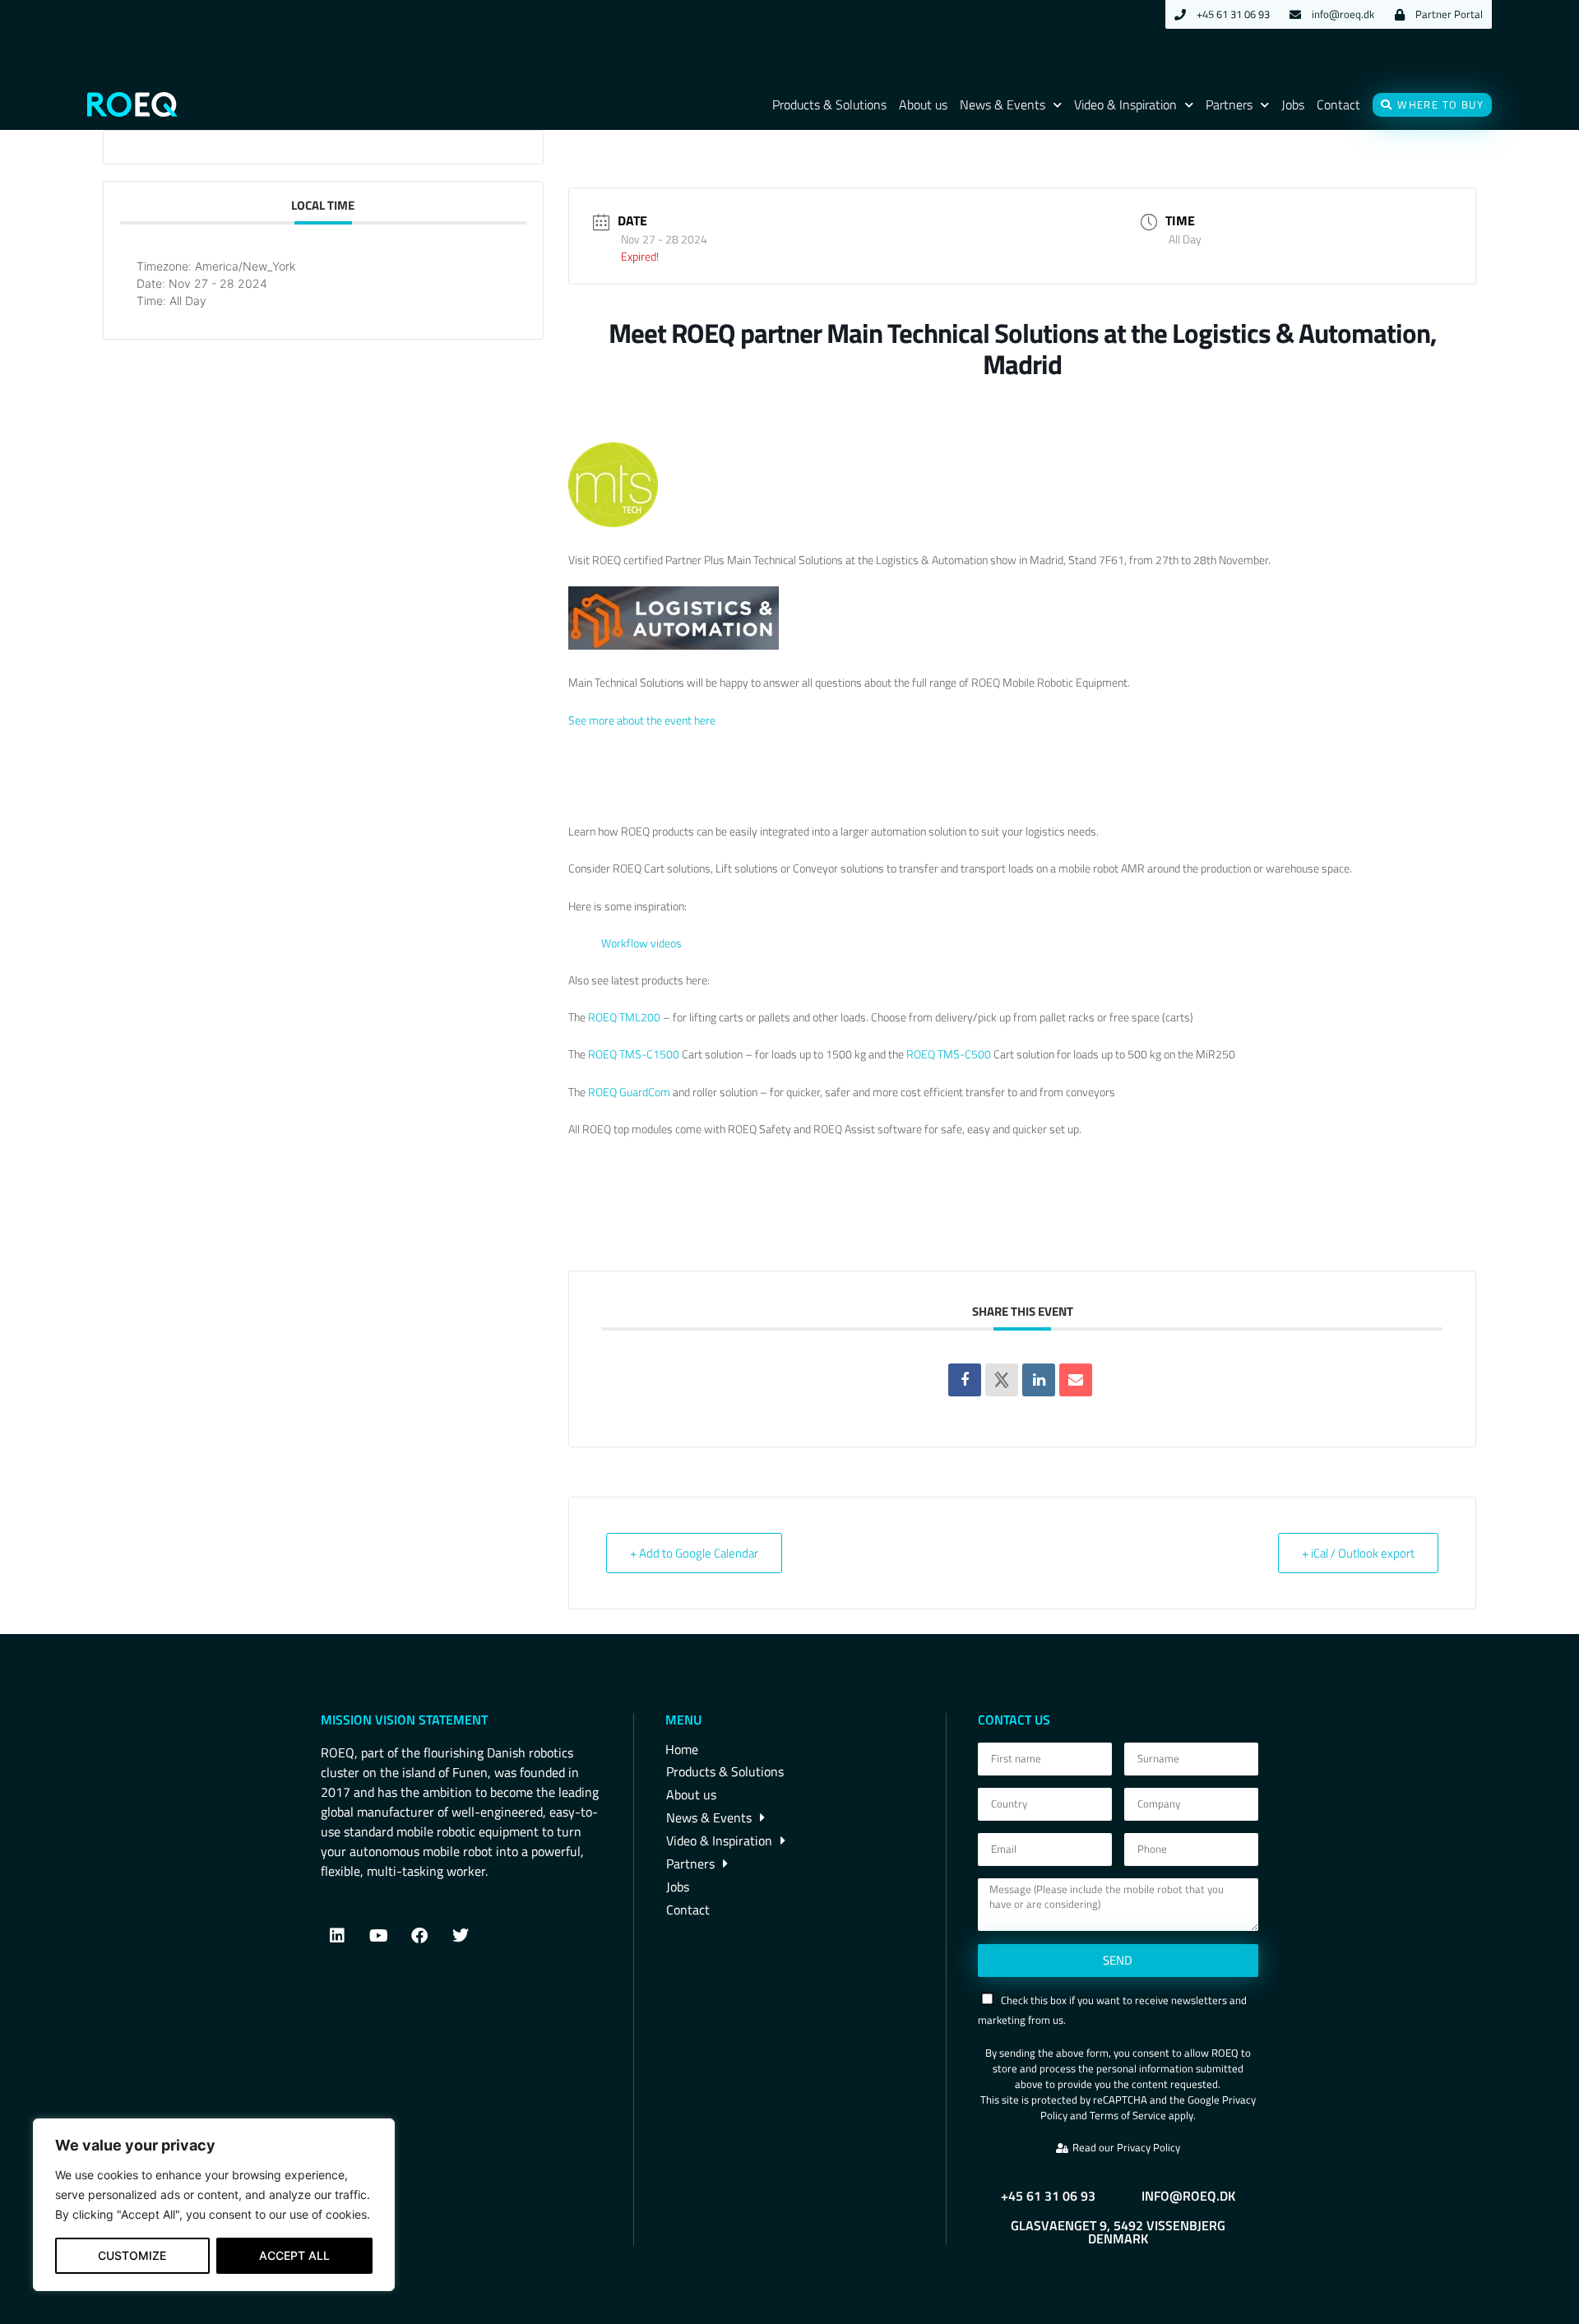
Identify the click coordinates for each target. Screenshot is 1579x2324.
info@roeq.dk (1188, 2196)
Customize (132, 2255)
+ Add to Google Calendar (694, 1553)
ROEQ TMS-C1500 (635, 1054)
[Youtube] (378, 1936)
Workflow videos (641, 943)
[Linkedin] (1039, 1380)
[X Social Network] (1002, 1380)
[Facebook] (419, 1936)
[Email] (1076, 1380)
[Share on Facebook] (965, 1380)
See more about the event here (642, 720)
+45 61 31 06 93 (1048, 2196)
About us (923, 104)
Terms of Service (1128, 2115)
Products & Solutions (829, 104)
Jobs (1293, 104)
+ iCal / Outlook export (1358, 1553)
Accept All (294, 2255)
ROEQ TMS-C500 (949, 1054)
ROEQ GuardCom (629, 1092)
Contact (1338, 104)
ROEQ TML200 (624, 1017)
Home (682, 1749)
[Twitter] (461, 1936)
